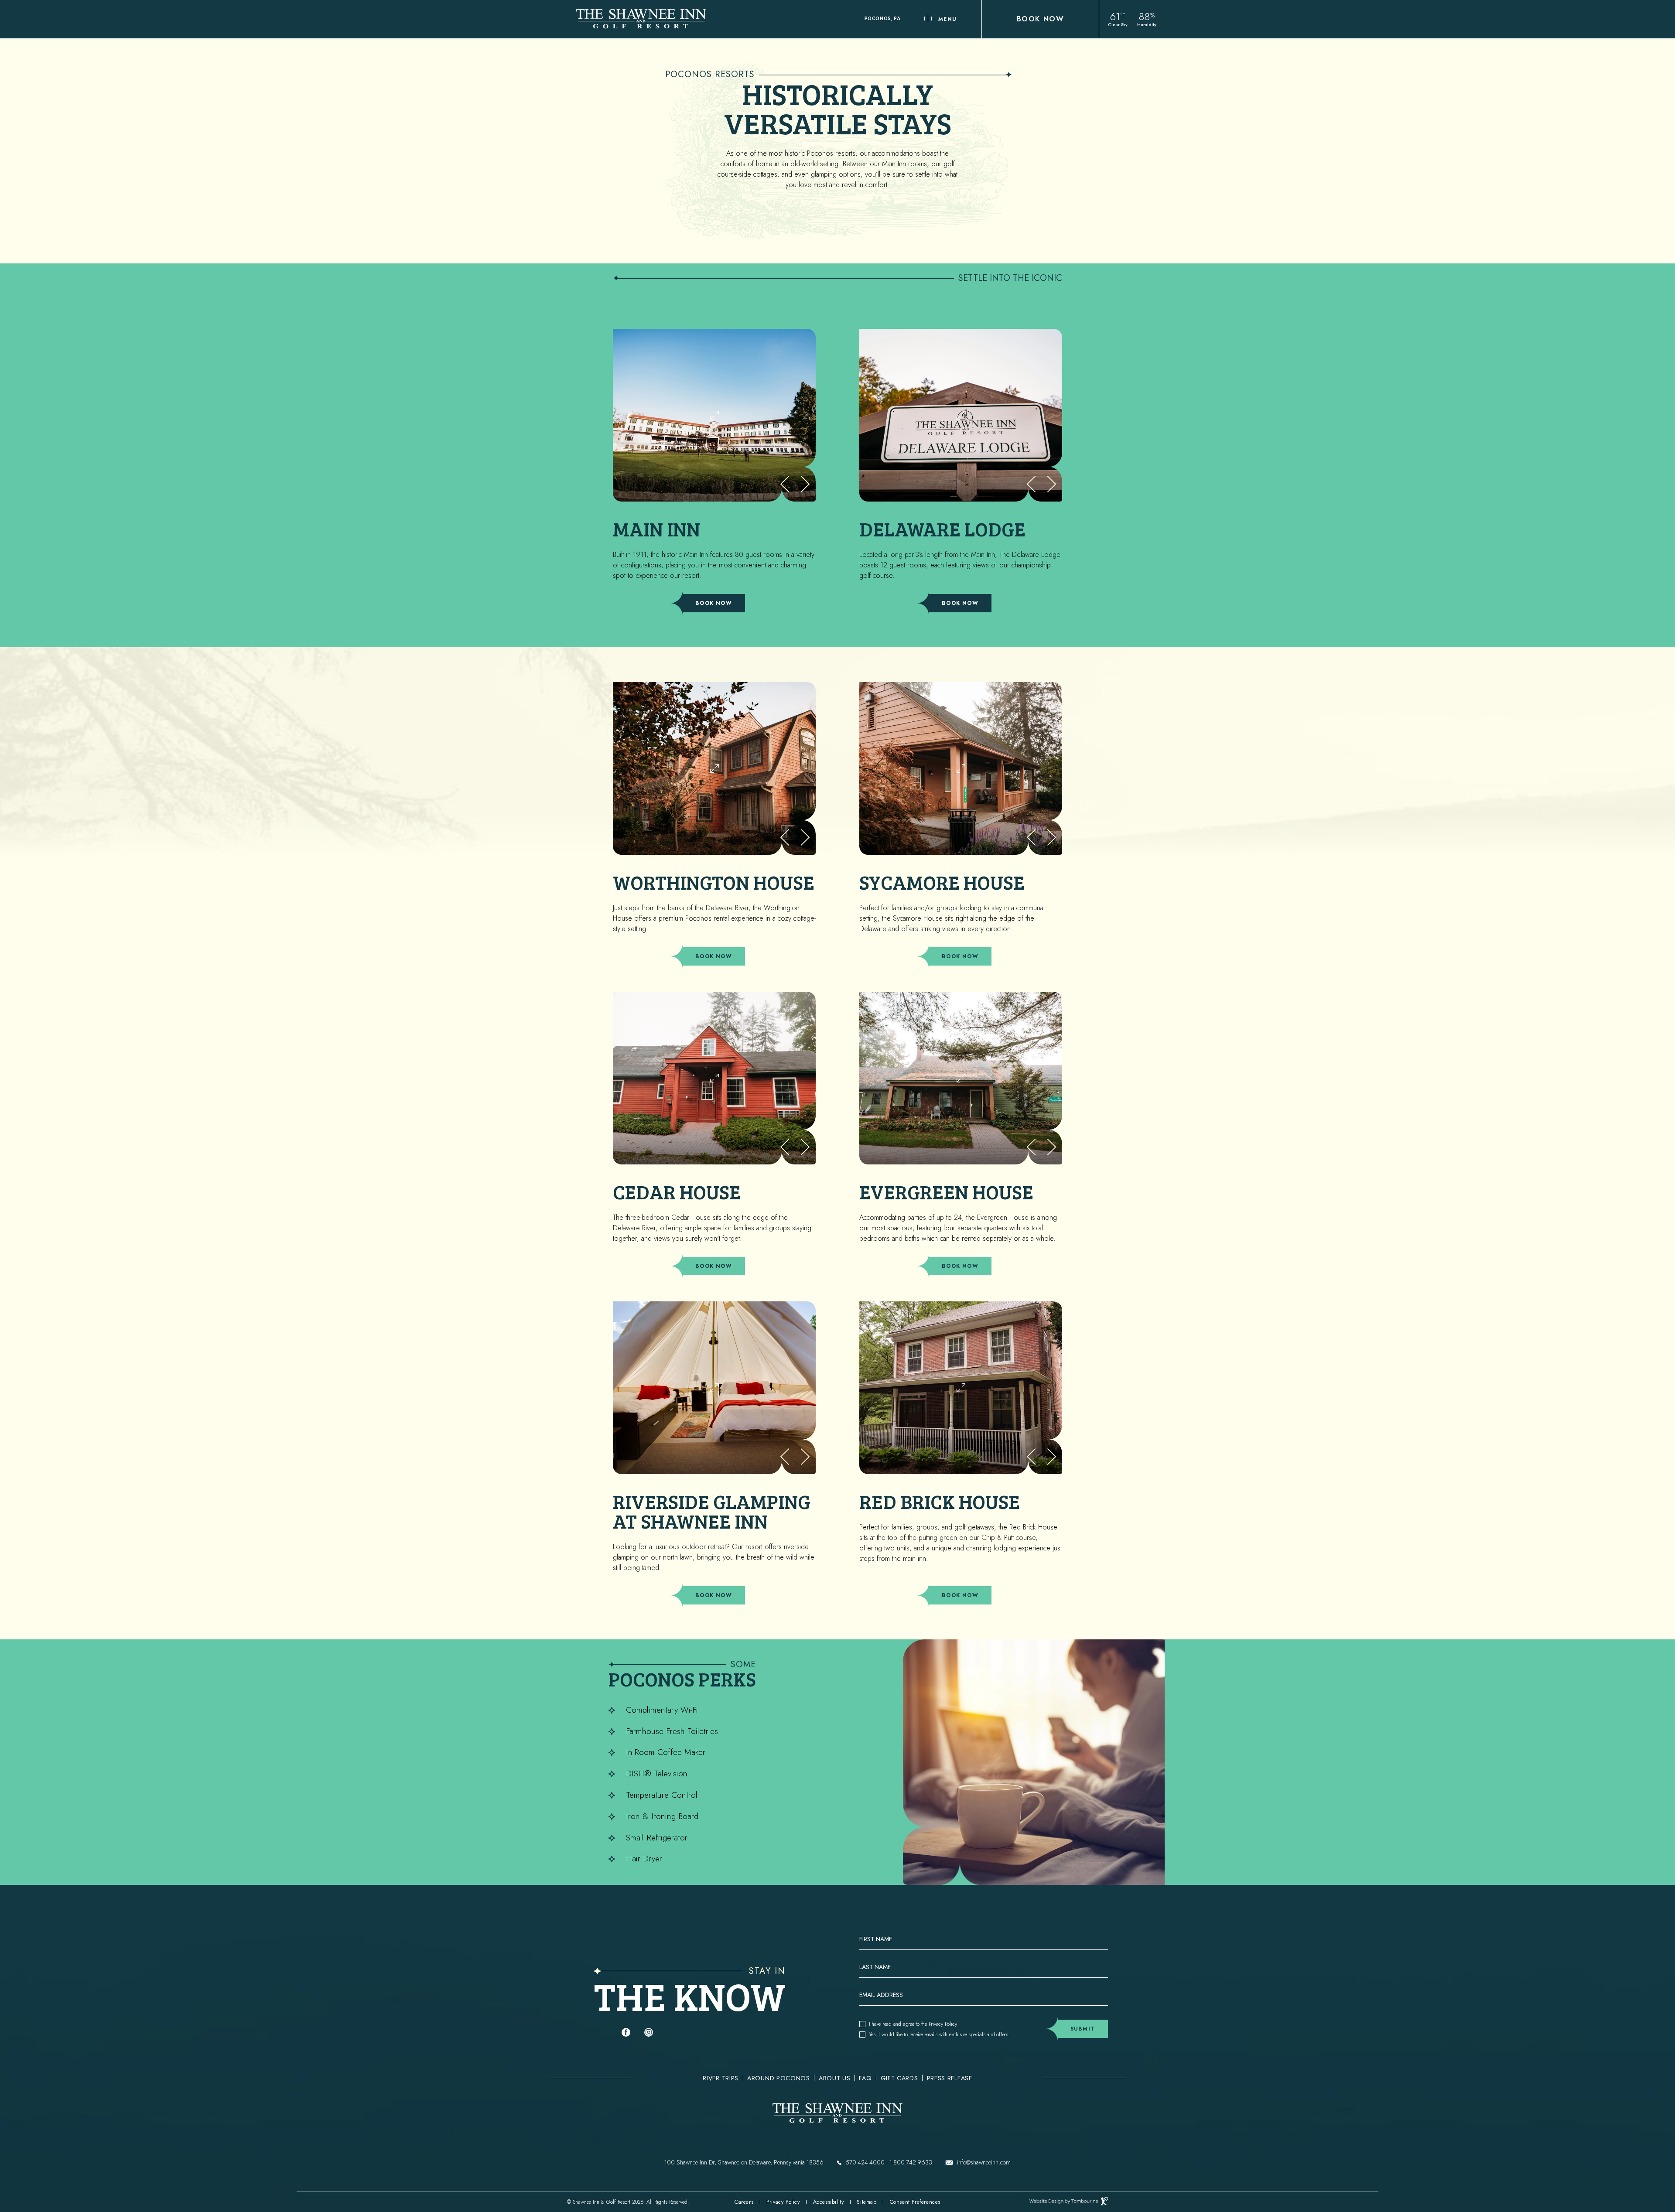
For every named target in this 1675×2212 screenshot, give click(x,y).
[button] (805, 484)
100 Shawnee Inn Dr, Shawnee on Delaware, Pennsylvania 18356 (744, 2162)
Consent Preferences (915, 2202)
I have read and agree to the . (913, 2024)
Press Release (950, 2079)
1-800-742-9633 (911, 2162)
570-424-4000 (865, 2162)
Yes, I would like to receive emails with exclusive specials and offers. (939, 2034)
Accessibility (829, 2202)
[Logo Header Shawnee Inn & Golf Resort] (641, 19)
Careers (744, 2202)
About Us (835, 2079)
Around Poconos (779, 2079)
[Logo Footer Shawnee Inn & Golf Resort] (837, 2114)
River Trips (721, 2079)
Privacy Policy (943, 2024)
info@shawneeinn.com (984, 2162)
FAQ (865, 2079)
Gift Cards (899, 2079)
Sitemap (867, 2202)
